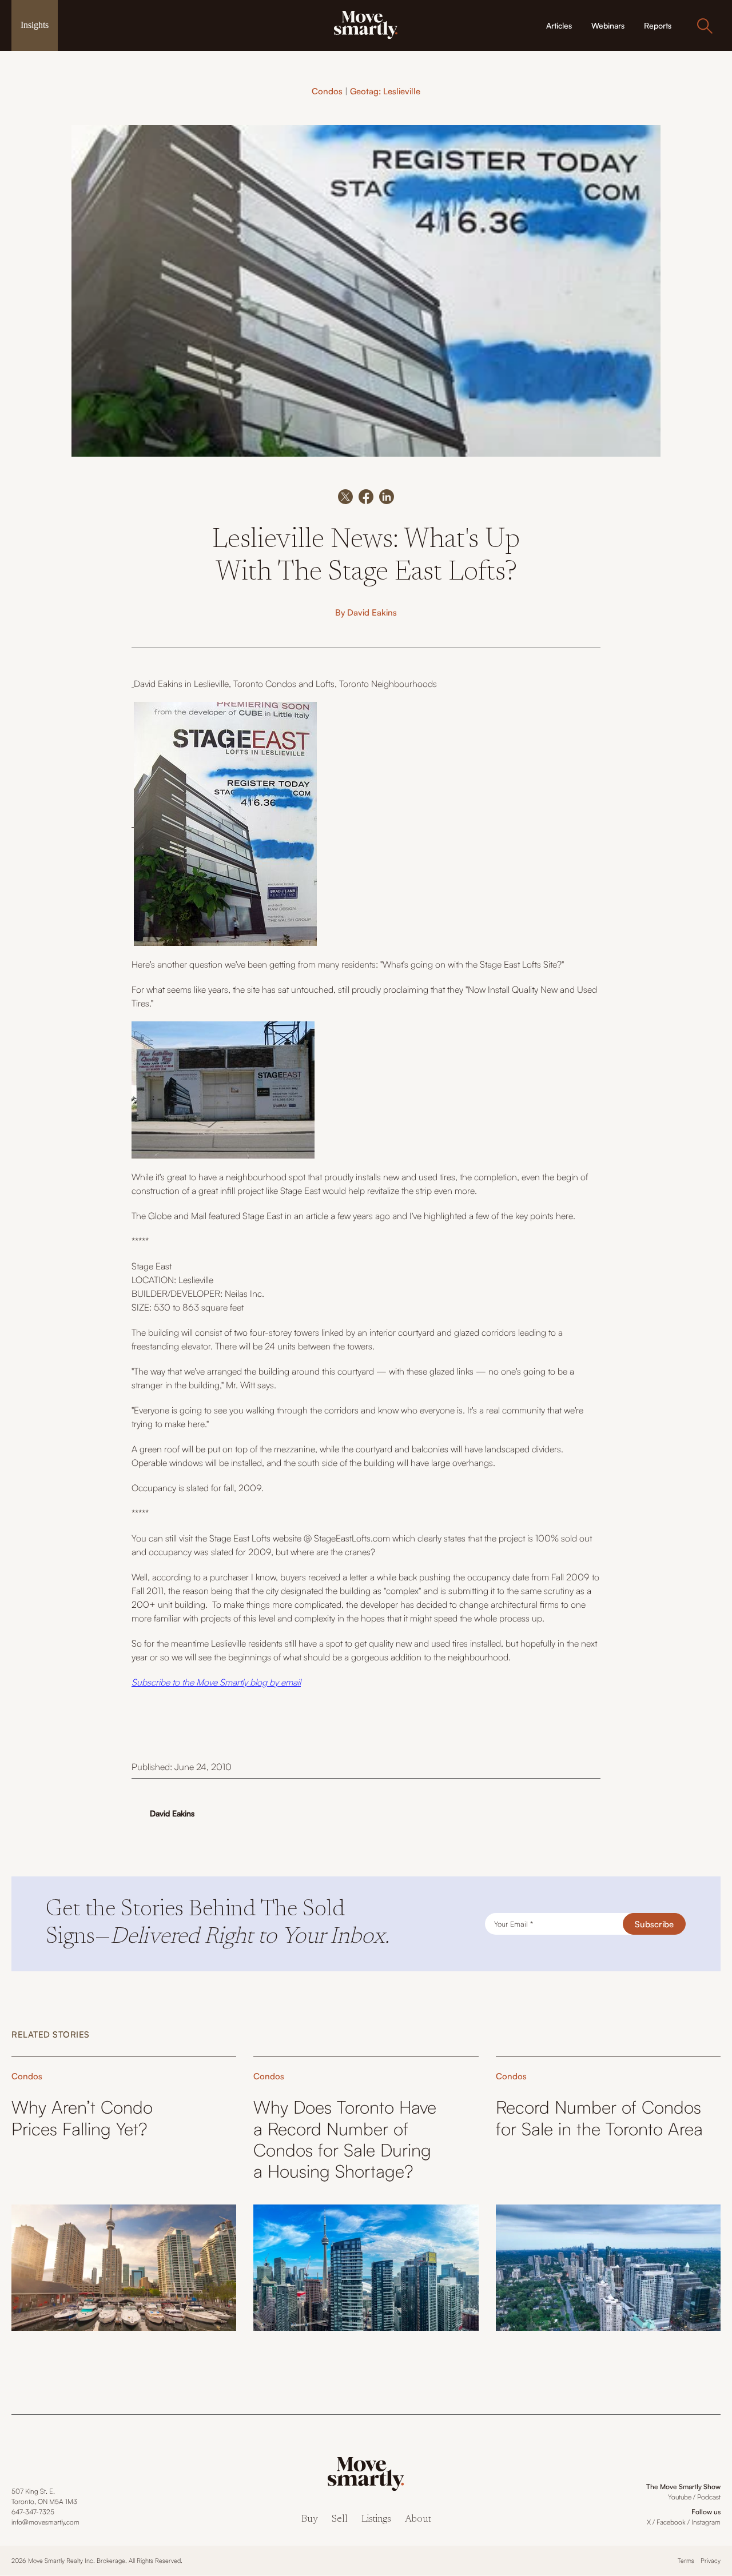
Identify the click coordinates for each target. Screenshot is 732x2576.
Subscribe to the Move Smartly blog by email (216, 1682)
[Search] (705, 26)
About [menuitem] (418, 2520)
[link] (366, 24)
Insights (35, 25)
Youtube (680, 2497)
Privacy (711, 2561)
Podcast (709, 2497)
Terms (686, 2561)
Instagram (706, 2522)
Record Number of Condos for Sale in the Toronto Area (599, 2118)
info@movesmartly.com (45, 2522)
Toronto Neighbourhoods (388, 684)
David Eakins (372, 612)
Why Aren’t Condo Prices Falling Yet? (82, 2118)
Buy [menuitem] (310, 2520)
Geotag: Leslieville (385, 91)
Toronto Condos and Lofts (284, 684)
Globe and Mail (177, 1216)
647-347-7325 (33, 2512)
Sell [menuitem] (340, 2520)
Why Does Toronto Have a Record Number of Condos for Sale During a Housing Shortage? (345, 2139)
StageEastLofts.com (352, 1538)
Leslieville (211, 684)
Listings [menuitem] (376, 2520)
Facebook (671, 2522)
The (140, 1216)
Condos (327, 91)
